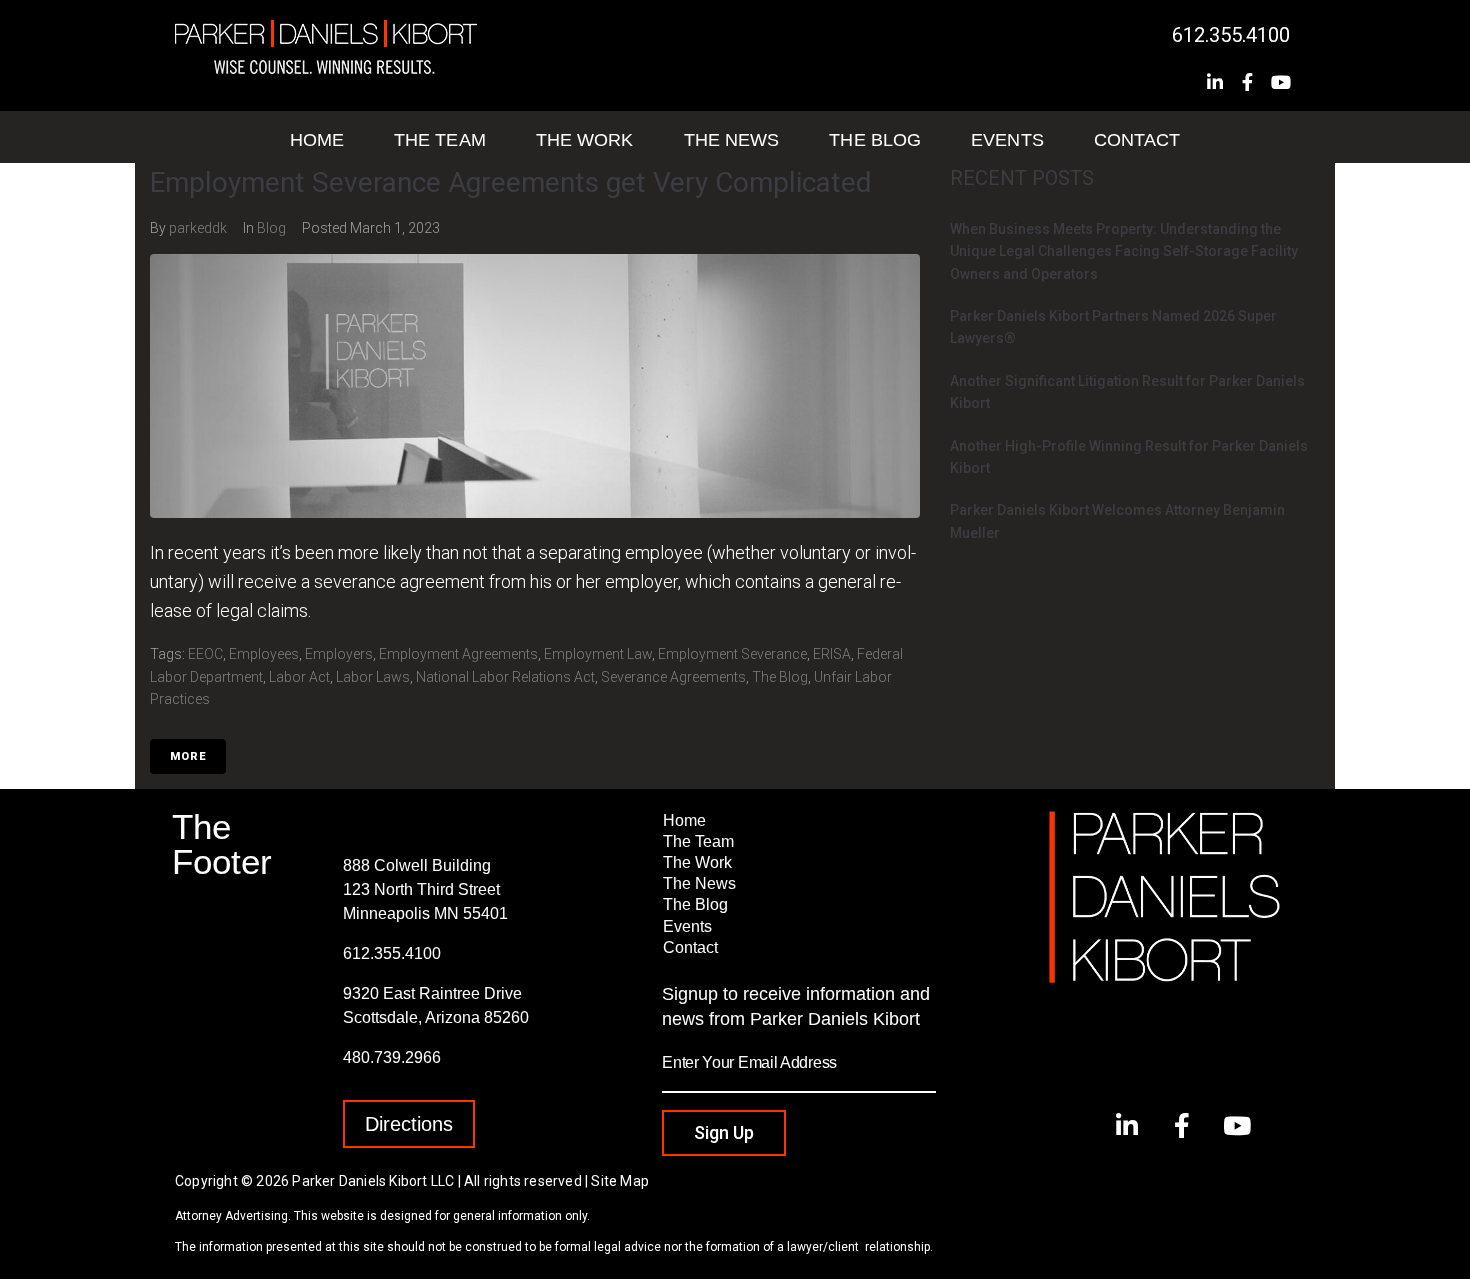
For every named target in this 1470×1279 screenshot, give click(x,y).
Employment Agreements (458, 654)
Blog (271, 228)
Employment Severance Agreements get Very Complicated (511, 182)
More (188, 756)
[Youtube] (1281, 82)
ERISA (832, 654)
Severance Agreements (673, 677)
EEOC (205, 654)
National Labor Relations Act (505, 677)
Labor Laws (373, 677)
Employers (339, 654)
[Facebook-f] (1248, 82)
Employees (264, 654)
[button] (409, 1124)
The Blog (780, 677)
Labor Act (299, 677)
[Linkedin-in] (1215, 82)
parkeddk (198, 228)
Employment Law (598, 654)
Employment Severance (732, 654)
